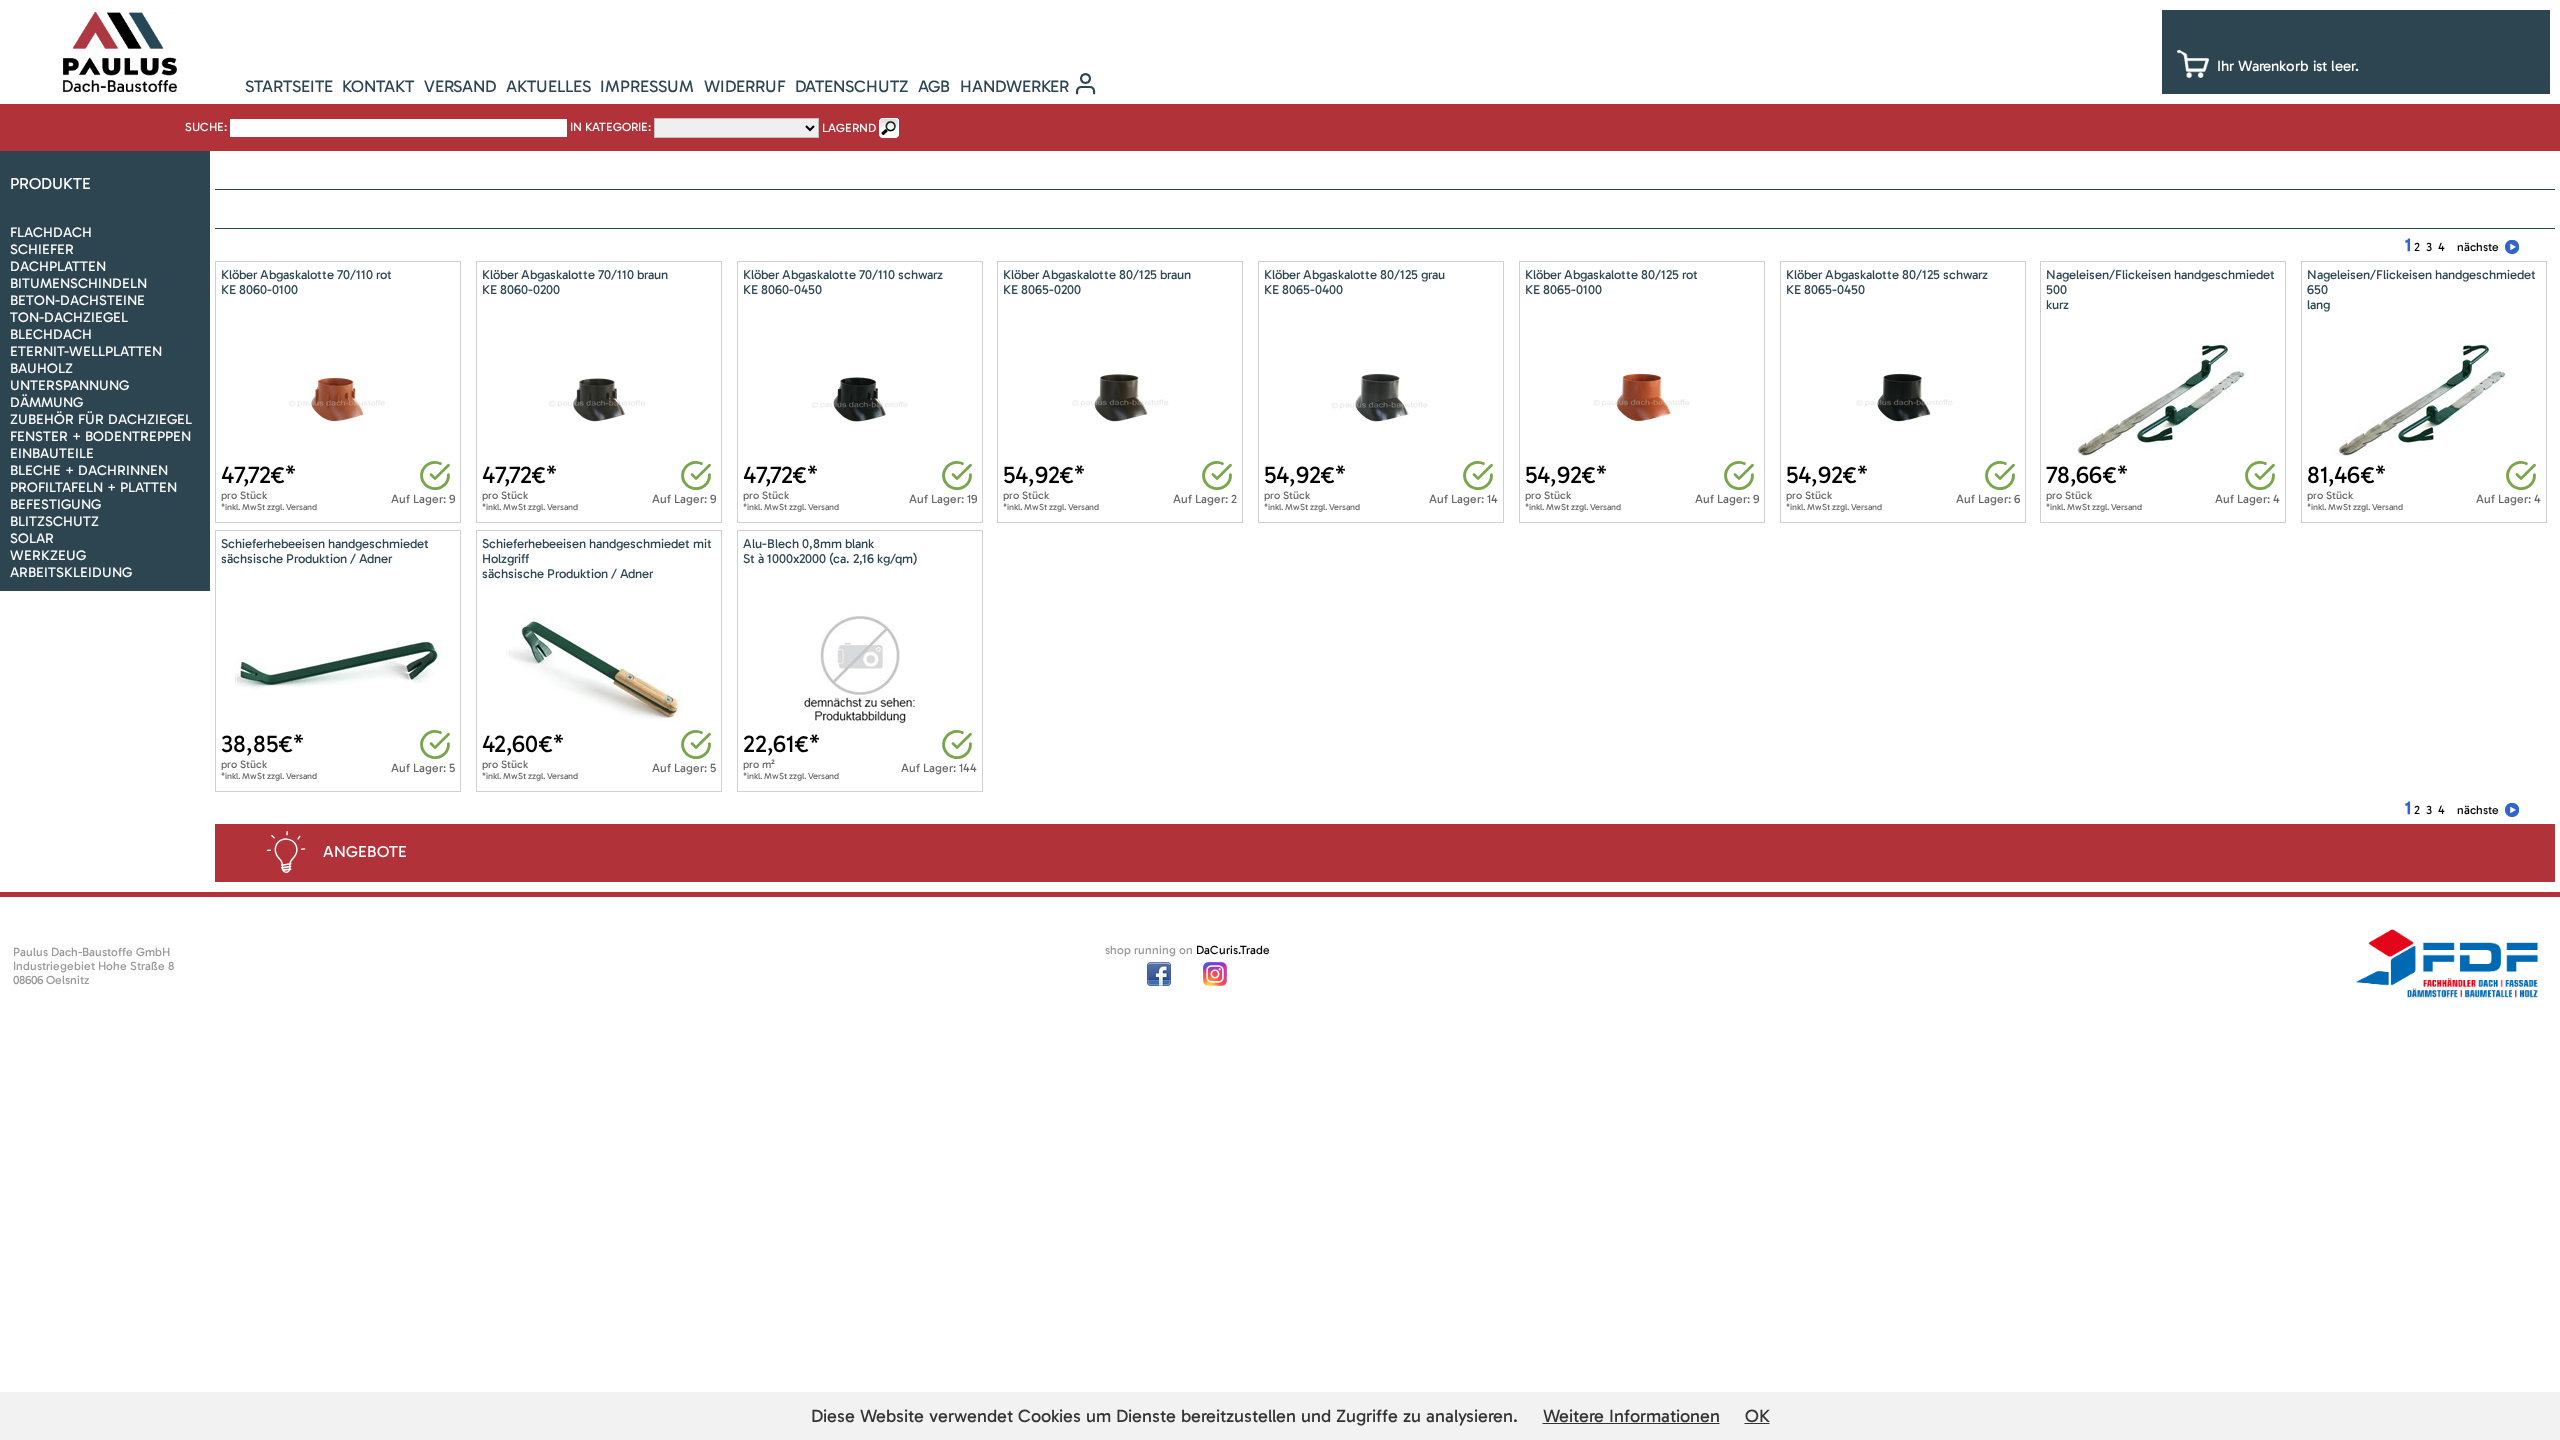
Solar (32, 538)
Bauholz (41, 368)
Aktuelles (548, 86)
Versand (460, 86)
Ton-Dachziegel (69, 317)
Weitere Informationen (1631, 1416)
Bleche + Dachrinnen (89, 470)
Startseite (289, 86)
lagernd (849, 128)
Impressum (647, 86)
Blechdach (51, 334)
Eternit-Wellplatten (86, 351)
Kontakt (378, 86)
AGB (934, 86)
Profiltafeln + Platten (93, 487)
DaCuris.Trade (1233, 950)
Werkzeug (48, 555)
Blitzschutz (54, 521)
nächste (2478, 247)
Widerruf (745, 86)
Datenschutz (851, 86)
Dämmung (46, 402)
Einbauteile (52, 453)
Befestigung (55, 504)
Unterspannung (69, 385)
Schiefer (42, 249)
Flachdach (51, 232)
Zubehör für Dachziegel (101, 419)
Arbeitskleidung (71, 572)
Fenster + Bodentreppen (100, 436)
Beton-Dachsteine (77, 300)
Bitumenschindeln (78, 283)
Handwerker (1014, 86)
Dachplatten (58, 266)
